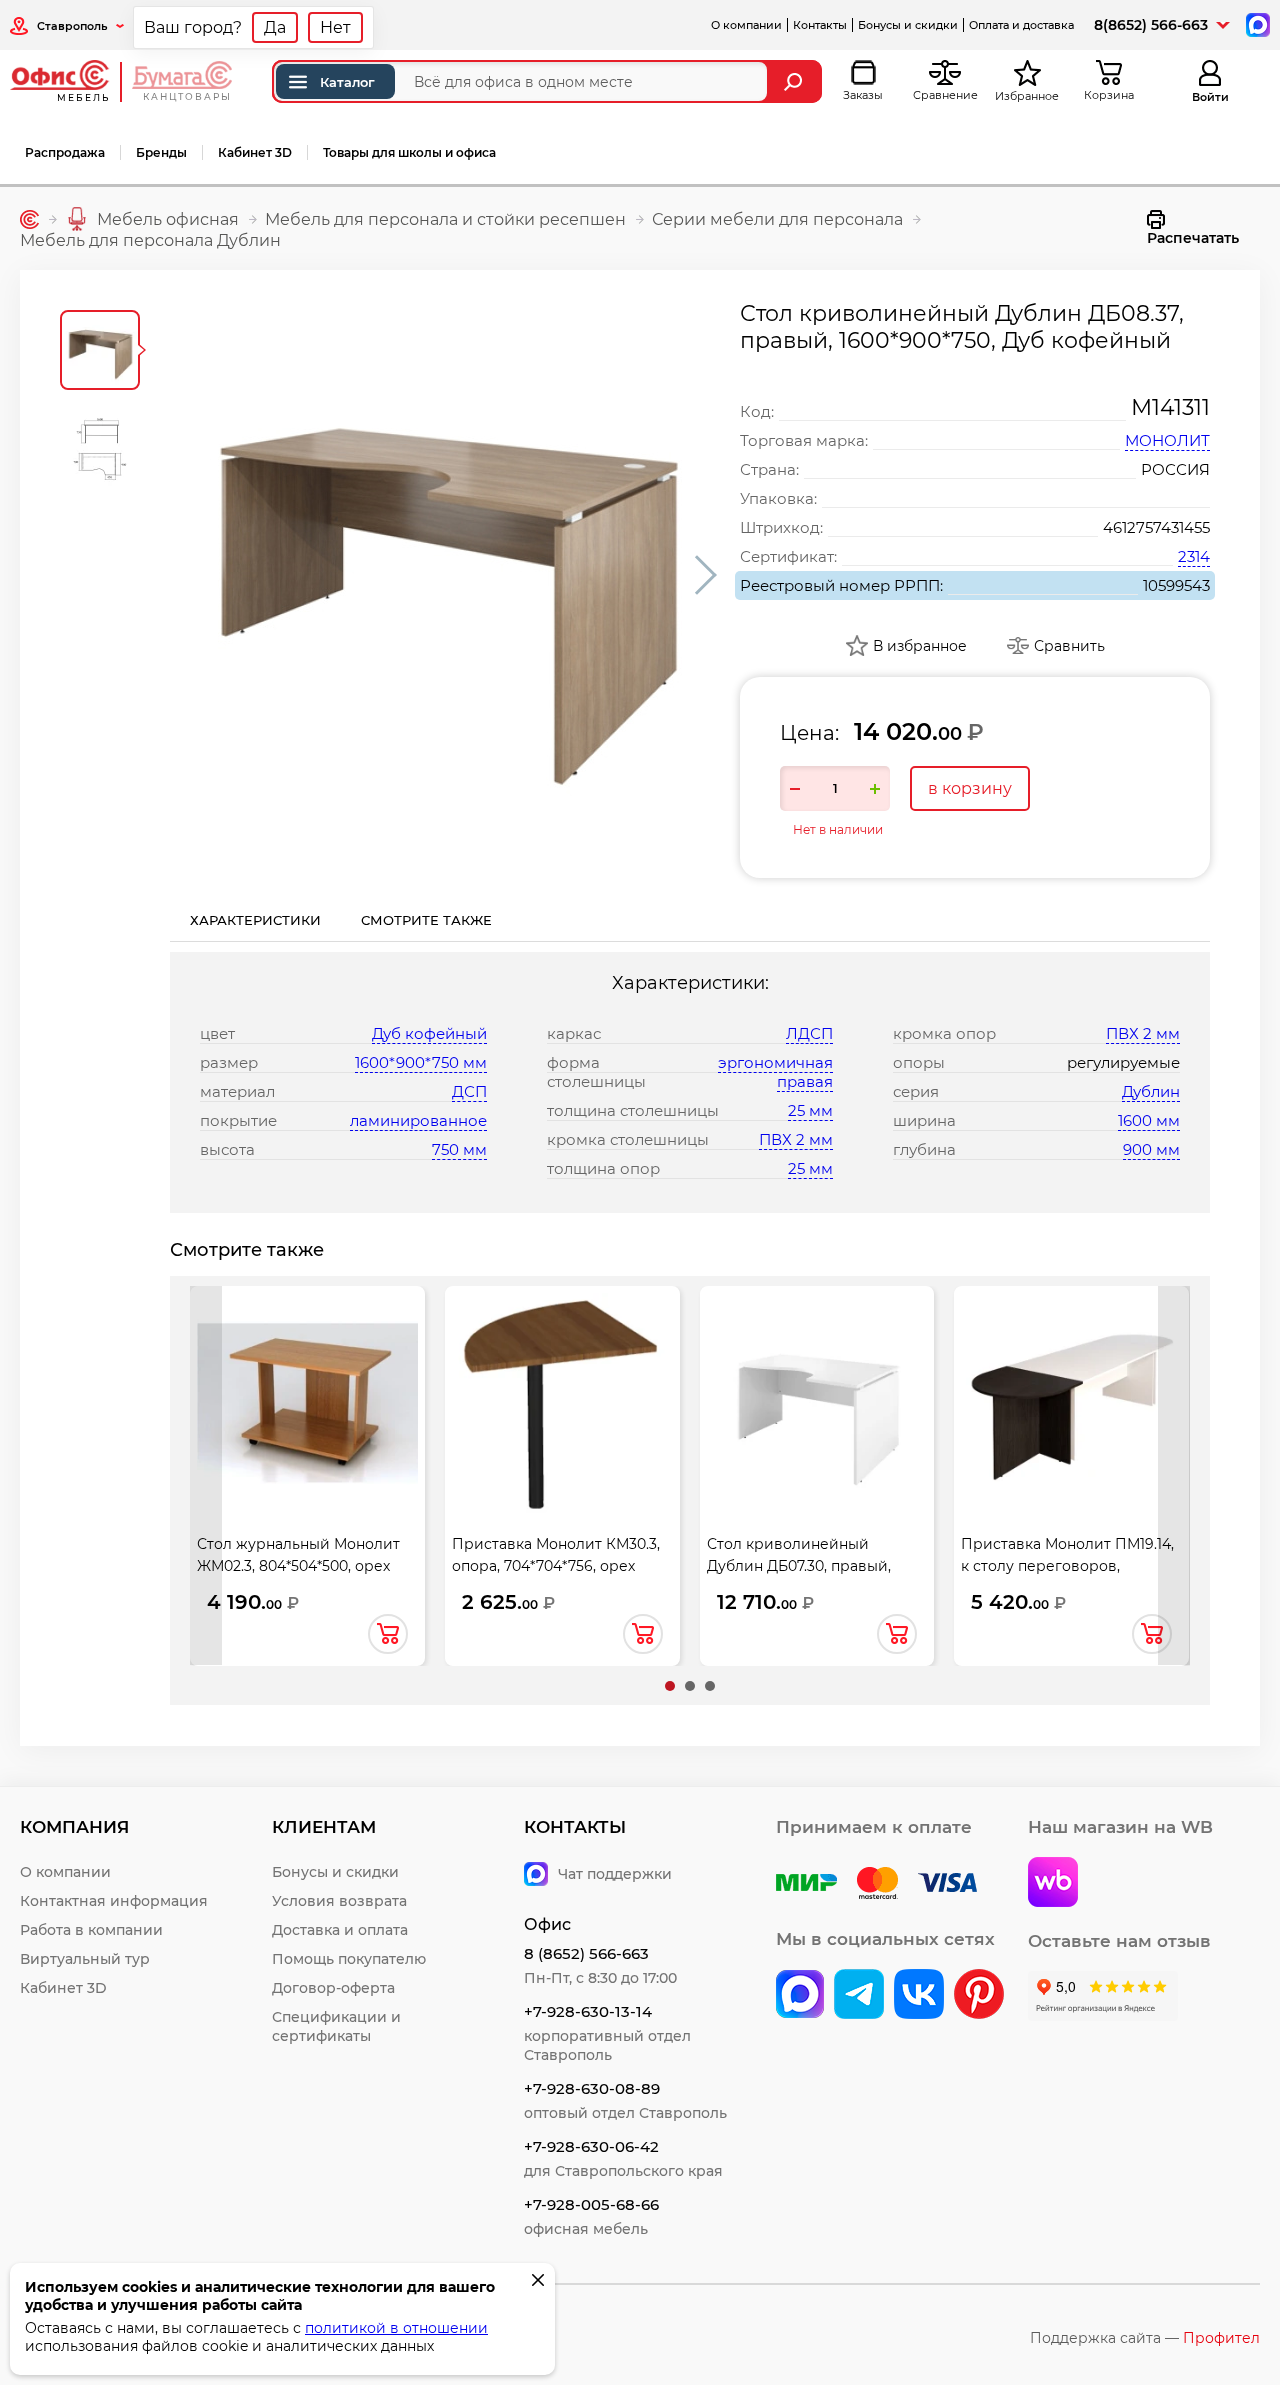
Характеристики (255, 920)
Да (275, 27)
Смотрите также (426, 920)
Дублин (1151, 1091)
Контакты (820, 25)
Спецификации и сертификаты (336, 2026)
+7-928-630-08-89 (592, 2088)
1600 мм (1149, 1120)
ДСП (469, 1091)
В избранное (920, 646)
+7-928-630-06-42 (591, 2146)
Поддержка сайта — (1145, 2338)
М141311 (1170, 407)
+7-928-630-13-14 (588, 2011)
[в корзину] (388, 1634)
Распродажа (65, 152)
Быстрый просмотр (307, 1394)
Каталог (347, 82)
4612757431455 (1156, 527)
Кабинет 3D (255, 152)
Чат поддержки (615, 1874)
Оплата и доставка (1021, 25)
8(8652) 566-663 (1151, 25)
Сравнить (1069, 646)
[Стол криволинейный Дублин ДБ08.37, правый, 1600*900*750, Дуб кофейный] (445, 575)
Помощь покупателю (349, 1959)
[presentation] (206, 1475)
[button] (670, 1686)
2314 (1194, 556)
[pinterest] (979, 1996)
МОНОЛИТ (1167, 440)
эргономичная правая (775, 1072)
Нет (335, 27)
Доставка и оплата (340, 1930)
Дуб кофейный (429, 1033)
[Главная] (29, 219)
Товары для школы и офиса (409, 152)
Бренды (161, 152)
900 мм (1151, 1149)
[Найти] (795, 81)
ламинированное (418, 1120)
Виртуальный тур (85, 1959)
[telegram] (859, 1996)
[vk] (800, 1996)
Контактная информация (114, 1901)
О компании (746, 25)
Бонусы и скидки (908, 25)
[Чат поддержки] (1256, 23)
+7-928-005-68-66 (591, 2204)
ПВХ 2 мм (796, 1139)
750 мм (459, 1149)
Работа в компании (91, 1930)
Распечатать (1193, 238)
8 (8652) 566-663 (586, 1953)
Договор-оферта (333, 1988)
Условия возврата (339, 1901)
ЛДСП (809, 1033)
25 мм (810, 1110)
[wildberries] (1053, 1884)
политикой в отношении (396, 2328)
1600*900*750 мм (421, 1062)
